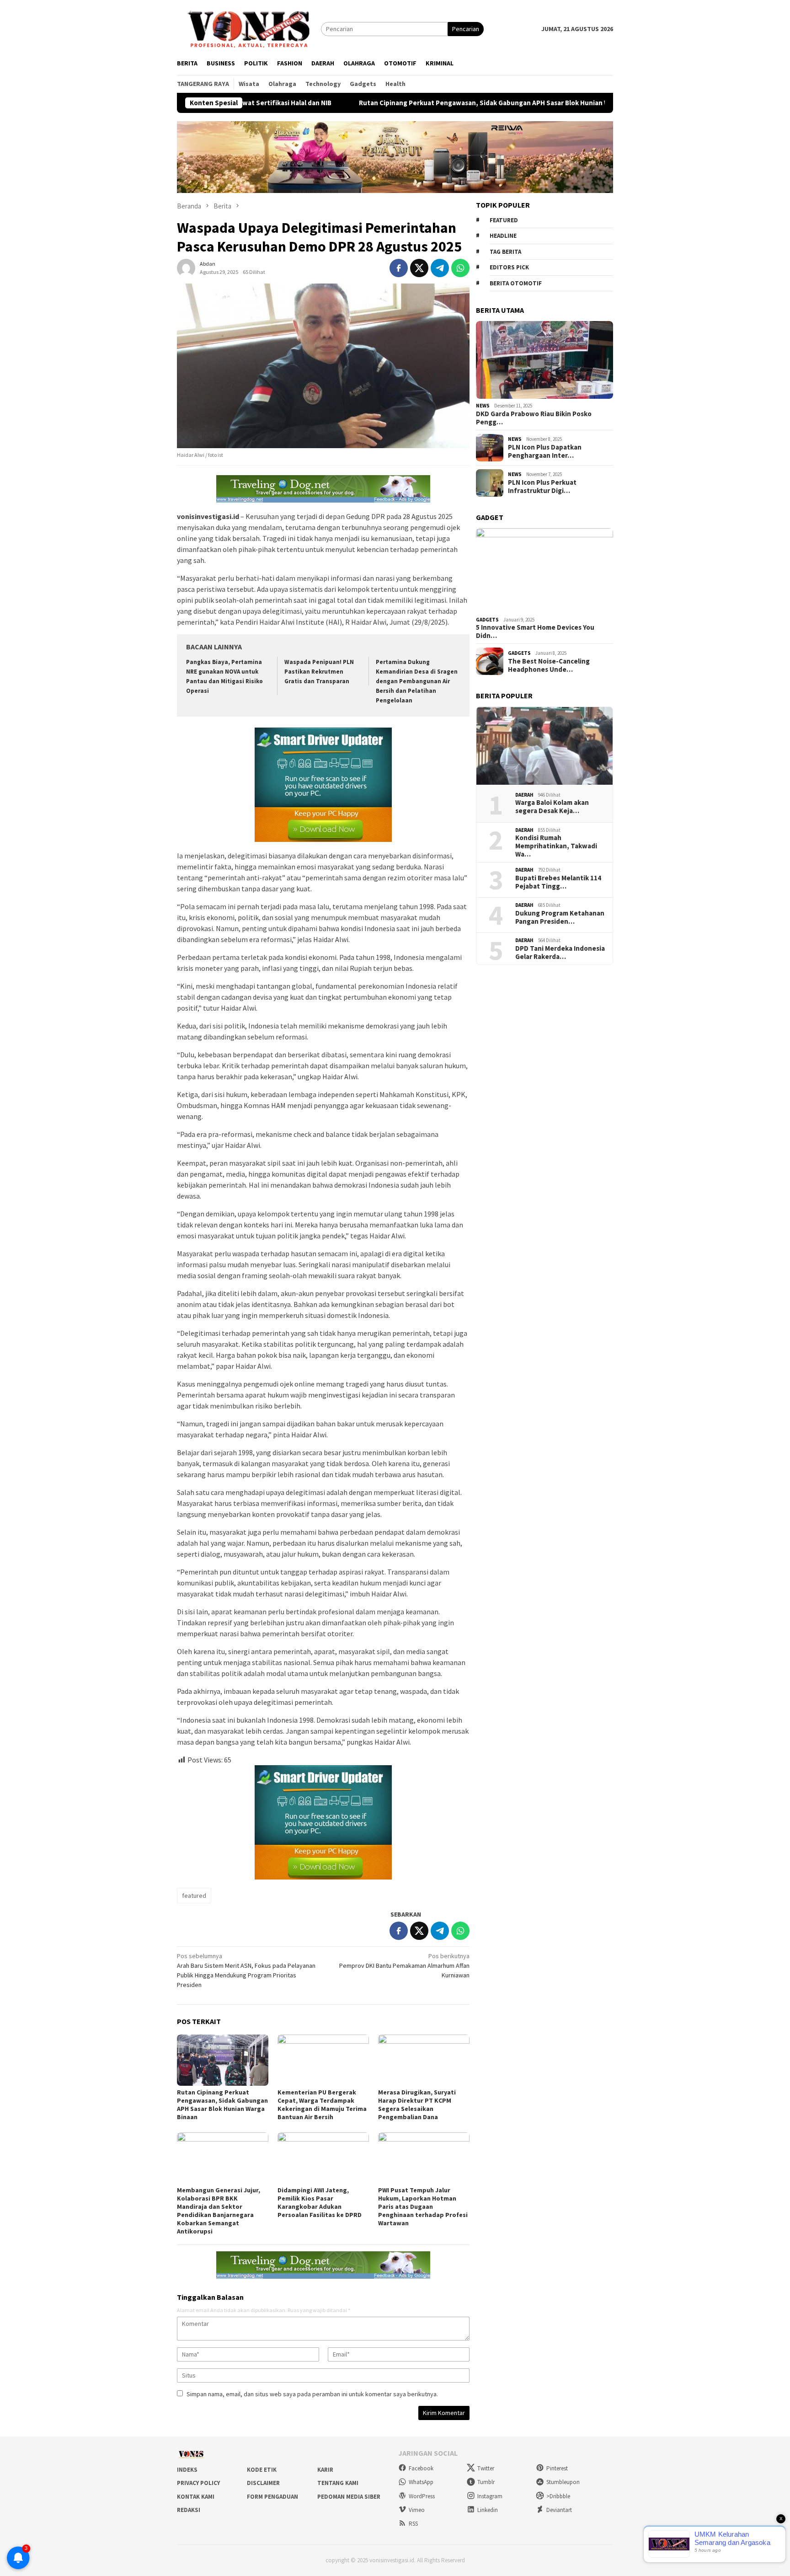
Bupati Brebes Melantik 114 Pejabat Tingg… (558, 882)
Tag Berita (505, 252)
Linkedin (488, 2510)
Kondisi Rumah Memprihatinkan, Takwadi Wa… (556, 846)
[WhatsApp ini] (460, 268)
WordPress (422, 2496)
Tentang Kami (338, 2483)
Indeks (187, 2470)
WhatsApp (421, 2482)
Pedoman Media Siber (349, 2497)
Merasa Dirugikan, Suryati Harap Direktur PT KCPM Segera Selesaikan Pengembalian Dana (417, 2105)
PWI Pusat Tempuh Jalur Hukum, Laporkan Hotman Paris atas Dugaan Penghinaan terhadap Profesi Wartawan (423, 2206)
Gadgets (487, 620)
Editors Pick (509, 267)
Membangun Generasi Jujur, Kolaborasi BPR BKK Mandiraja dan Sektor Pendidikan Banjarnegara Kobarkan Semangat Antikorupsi (219, 2211)
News (483, 406)
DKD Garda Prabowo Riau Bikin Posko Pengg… (534, 418)
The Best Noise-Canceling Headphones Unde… (549, 665)
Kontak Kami (196, 2497)
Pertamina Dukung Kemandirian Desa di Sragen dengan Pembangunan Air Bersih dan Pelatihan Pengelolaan (417, 681)
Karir (325, 2470)
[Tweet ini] (419, 268)
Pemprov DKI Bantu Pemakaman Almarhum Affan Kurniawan (404, 1965)
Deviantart (559, 2510)
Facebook (421, 2468)
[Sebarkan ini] (399, 268)
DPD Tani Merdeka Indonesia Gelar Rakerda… (560, 953)
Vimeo (417, 2510)
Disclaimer (263, 2483)
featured (194, 1896)
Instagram (490, 2496)
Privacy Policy (198, 2483)
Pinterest (557, 2468)
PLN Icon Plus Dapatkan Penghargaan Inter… (545, 451)
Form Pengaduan (272, 2497)
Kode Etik (262, 2470)
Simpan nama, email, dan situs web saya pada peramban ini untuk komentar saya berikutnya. (312, 2394)
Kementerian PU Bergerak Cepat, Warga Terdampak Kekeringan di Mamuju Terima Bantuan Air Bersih (322, 2105)
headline (503, 236)
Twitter (486, 2468)
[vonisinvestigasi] (249, 28)
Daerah (524, 795)
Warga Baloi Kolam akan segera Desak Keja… (552, 807)
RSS (413, 2524)
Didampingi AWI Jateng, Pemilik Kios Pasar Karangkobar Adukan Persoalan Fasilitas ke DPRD (320, 2202)
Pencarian (466, 29)
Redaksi (189, 2510)
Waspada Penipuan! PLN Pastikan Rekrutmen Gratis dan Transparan (319, 672)
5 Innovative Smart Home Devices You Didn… (535, 632)
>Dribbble (558, 2496)
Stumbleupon (563, 2482)
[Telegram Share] (440, 268)
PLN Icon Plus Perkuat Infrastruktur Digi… (542, 487)
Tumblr (486, 2482)
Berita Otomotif (516, 283)
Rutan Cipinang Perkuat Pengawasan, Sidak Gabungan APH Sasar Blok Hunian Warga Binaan (401, 103)
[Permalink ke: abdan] (186, 267)
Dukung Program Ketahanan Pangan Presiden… (560, 917)
